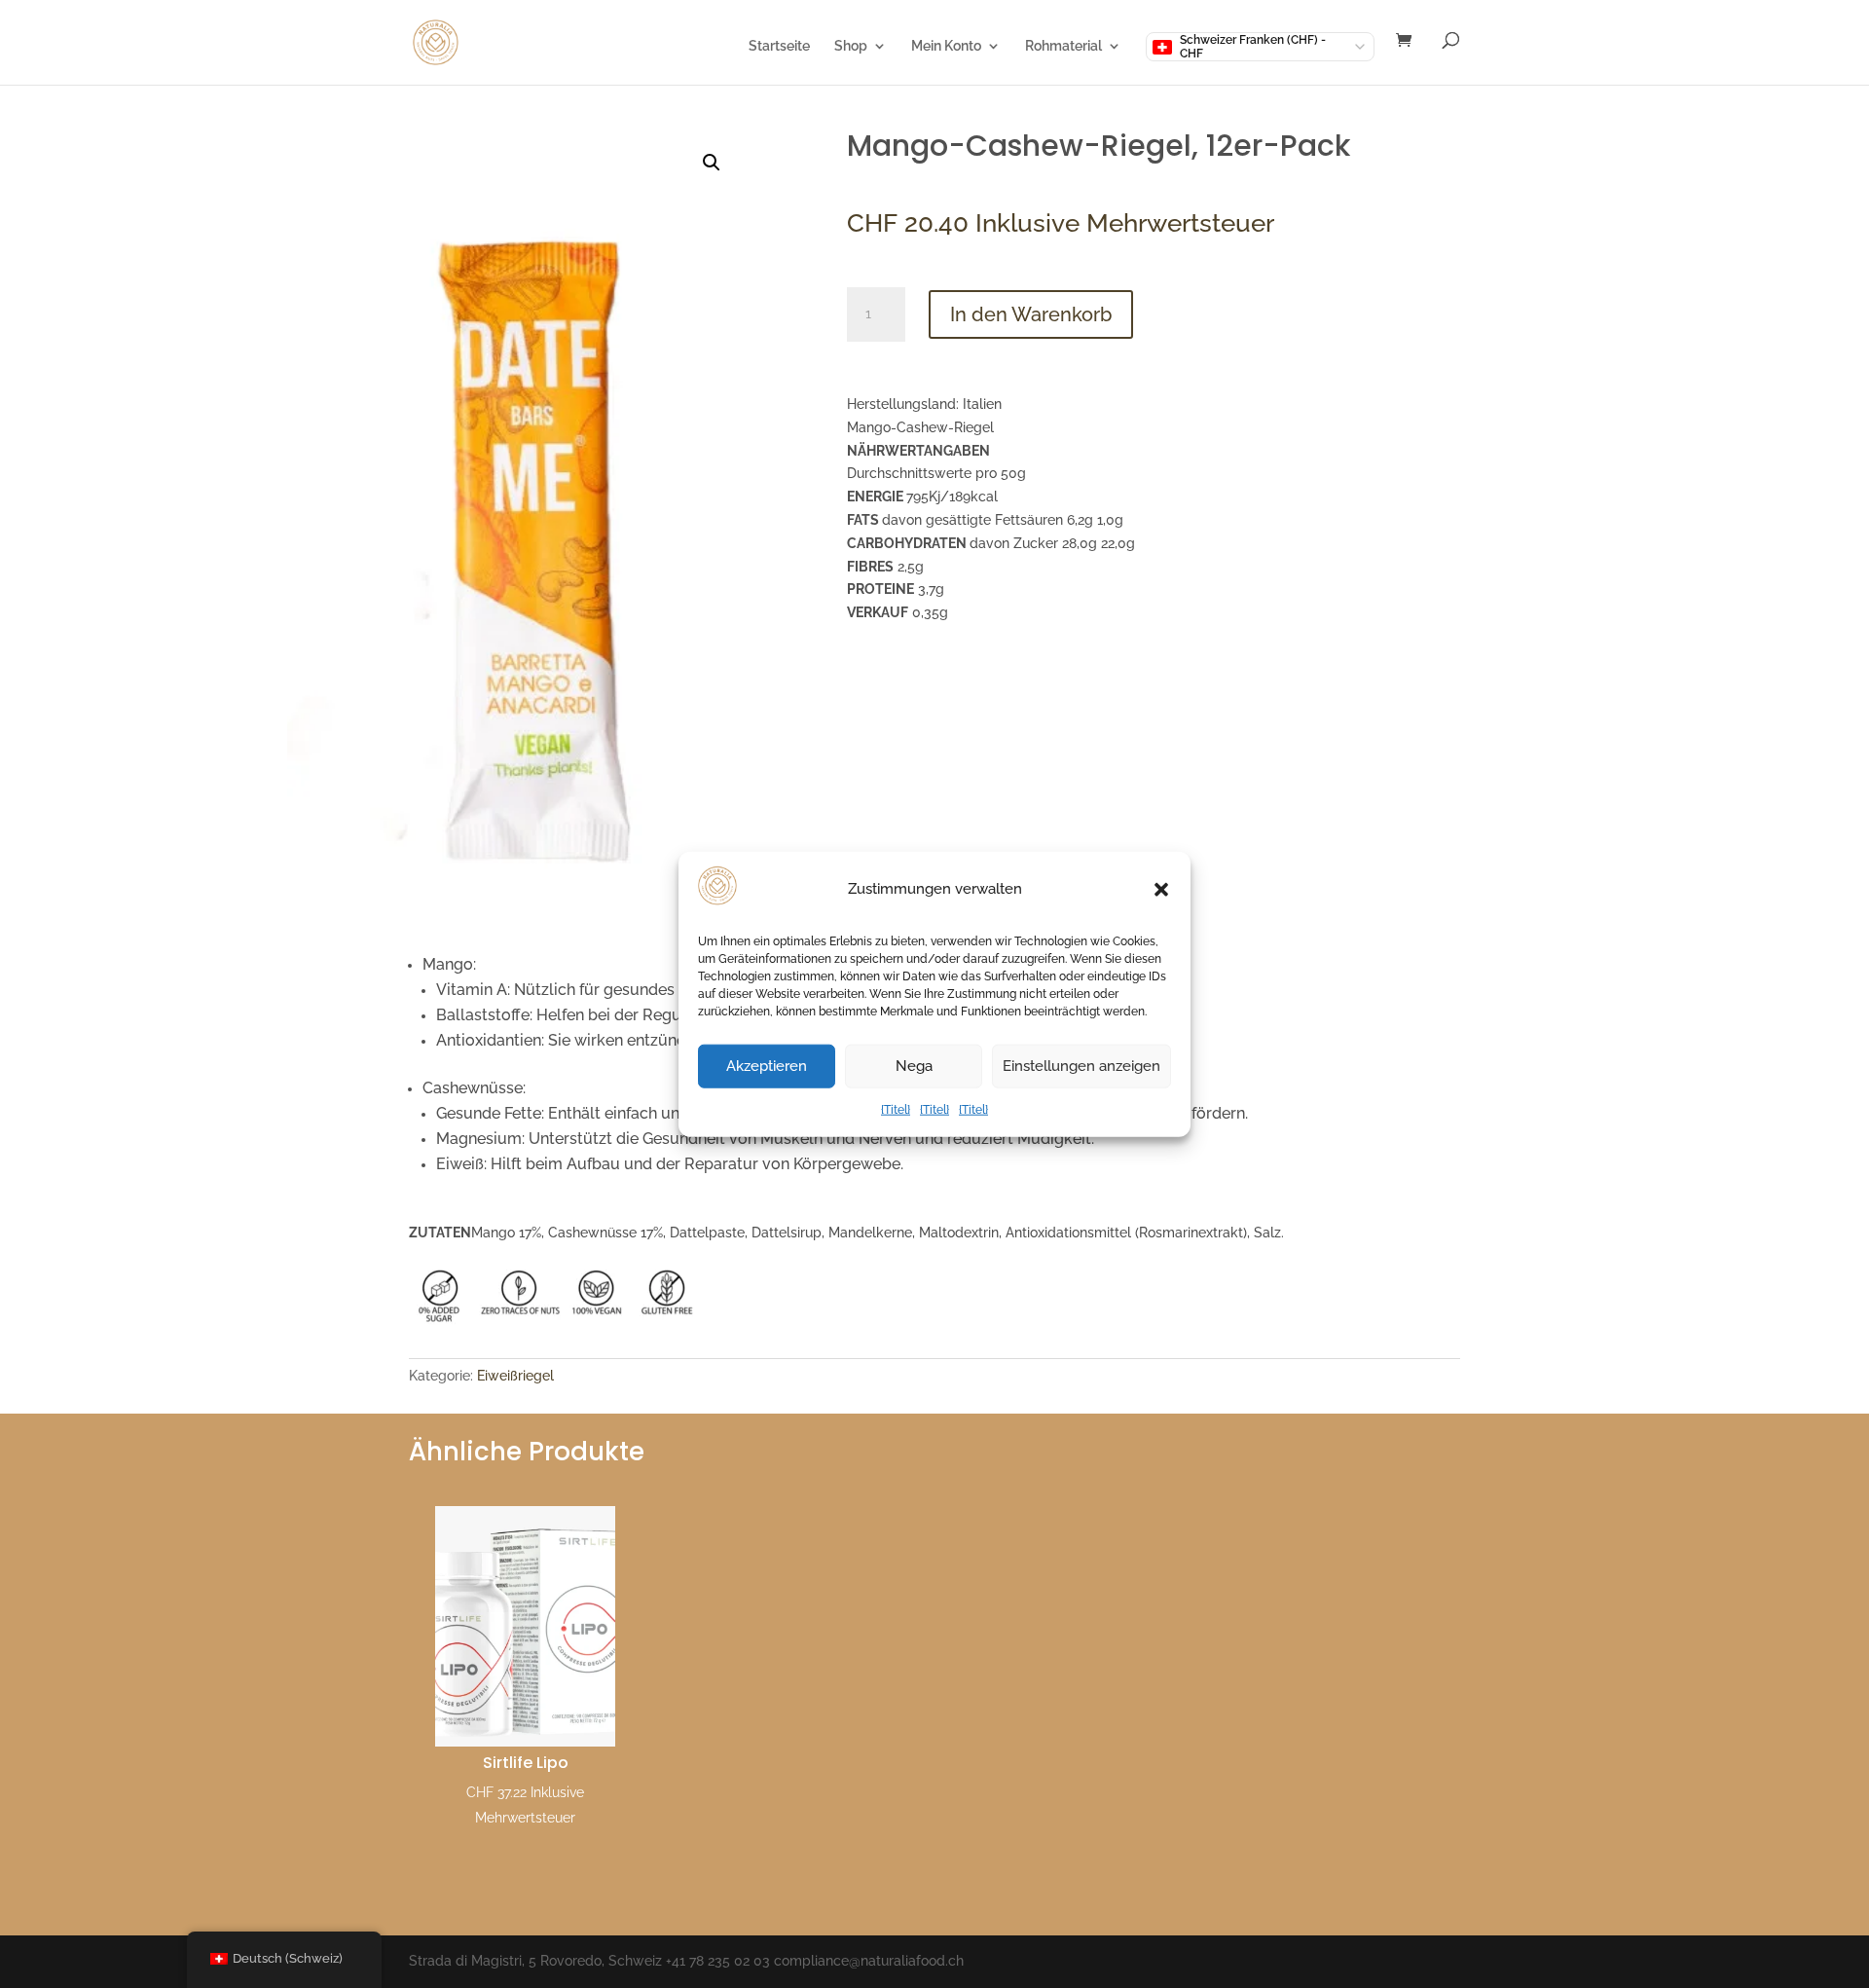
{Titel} (896, 1110)
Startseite (779, 46)
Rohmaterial (1063, 46)
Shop (851, 46)
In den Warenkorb (1031, 314)
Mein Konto (946, 46)
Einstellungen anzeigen (1081, 1066)
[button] (1161, 890)
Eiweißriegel (515, 1376)
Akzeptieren (767, 1066)
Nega (914, 1066)
